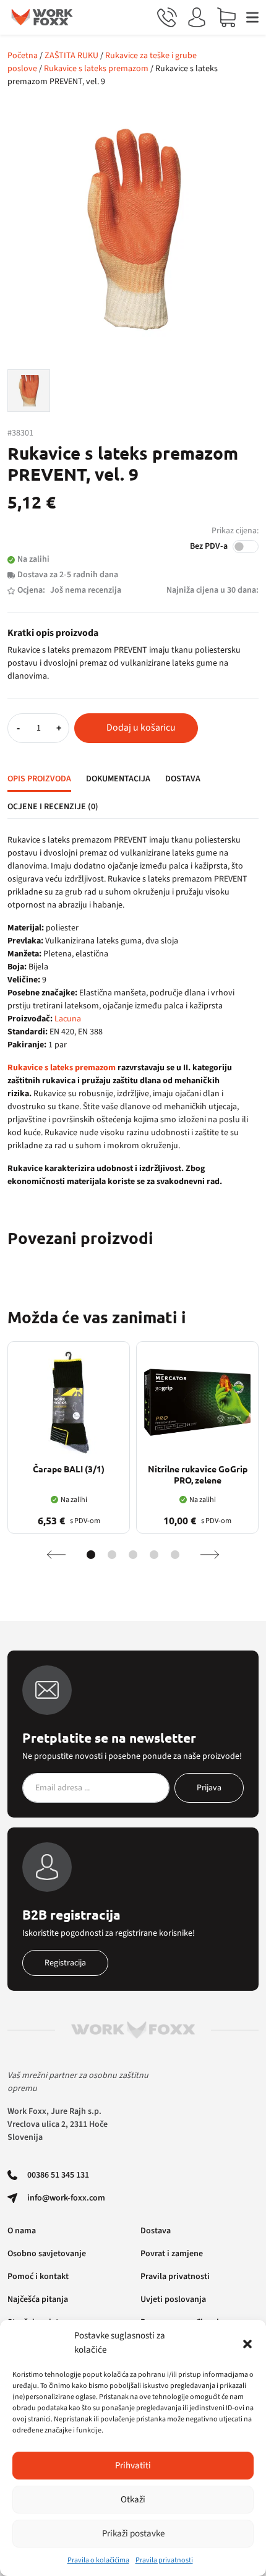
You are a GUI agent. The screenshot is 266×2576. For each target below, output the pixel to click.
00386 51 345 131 (58, 2175)
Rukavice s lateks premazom (96, 69)
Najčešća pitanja (38, 2299)
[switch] (246, 547)
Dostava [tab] (183, 779)
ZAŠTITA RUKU (71, 56)
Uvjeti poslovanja (173, 2299)
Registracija (65, 1963)
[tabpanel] (133, 1011)
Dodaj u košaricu (141, 728)
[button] (247, 2343)
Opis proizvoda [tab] (39, 779)
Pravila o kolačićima (98, 2560)
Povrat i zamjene (172, 2254)
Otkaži (133, 2500)
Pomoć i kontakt (38, 2277)
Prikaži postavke (133, 2534)
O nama (22, 2231)
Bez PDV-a (209, 546)
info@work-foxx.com (66, 2198)
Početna (23, 56)
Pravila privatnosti (164, 2560)
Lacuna (68, 1019)
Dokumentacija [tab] (118, 779)
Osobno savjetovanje (47, 2254)
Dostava (156, 2231)
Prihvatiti (133, 2466)
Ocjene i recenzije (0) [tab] (53, 807)
